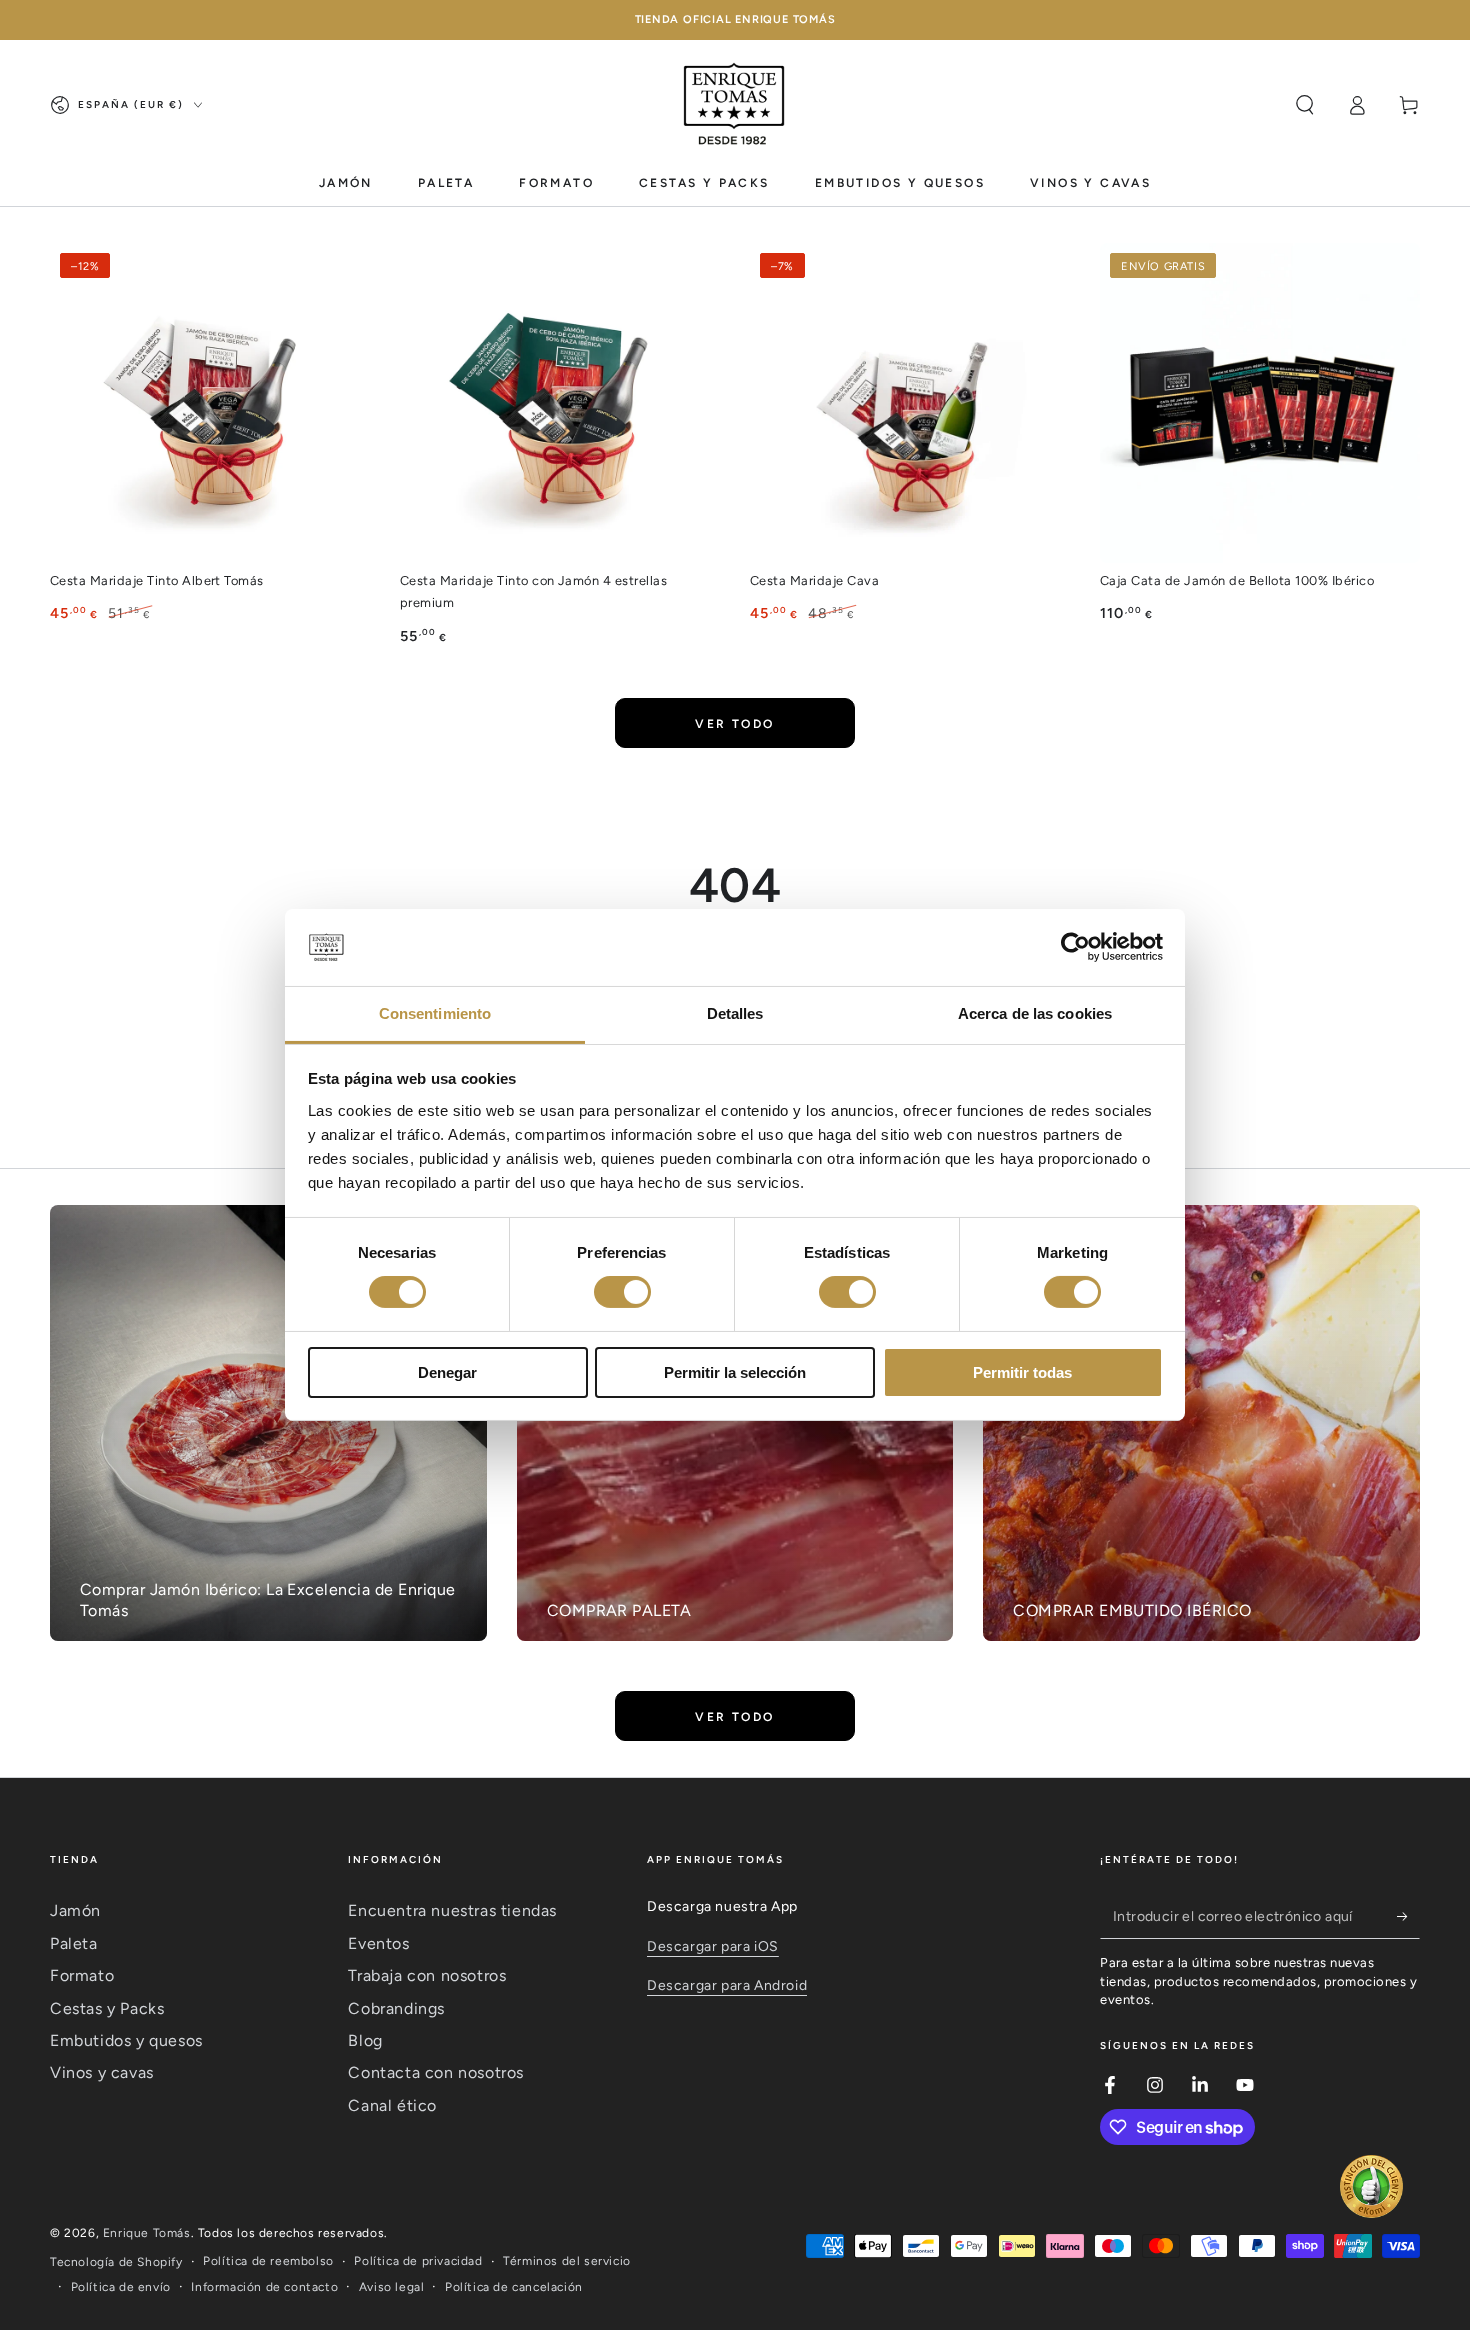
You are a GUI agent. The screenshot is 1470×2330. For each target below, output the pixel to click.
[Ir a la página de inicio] (734, 105)
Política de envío (121, 2287)
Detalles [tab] (735, 1013)
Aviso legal (392, 2287)
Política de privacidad (418, 2261)
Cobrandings (396, 2008)
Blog (365, 2040)
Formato (82, 1975)
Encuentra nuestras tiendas (452, 1910)
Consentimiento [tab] (435, 1013)
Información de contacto (264, 2287)
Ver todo (734, 724)
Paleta (74, 1943)
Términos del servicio (567, 2261)
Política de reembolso (268, 2261)
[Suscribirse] (1408, 1916)
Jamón (75, 1910)
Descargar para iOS (713, 1946)
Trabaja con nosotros (427, 1975)
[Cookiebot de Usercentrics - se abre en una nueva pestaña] (1075, 947)
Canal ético (392, 2105)
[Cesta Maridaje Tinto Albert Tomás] (210, 403)
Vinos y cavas (102, 2072)
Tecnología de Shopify (116, 2262)
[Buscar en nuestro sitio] (1305, 105)
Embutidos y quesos (126, 2040)
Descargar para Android (727, 1985)
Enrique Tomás (147, 2233)
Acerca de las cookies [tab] (1035, 1013)
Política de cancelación (514, 2287)
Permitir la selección (735, 1372)
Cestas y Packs (107, 2008)
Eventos (378, 1943)
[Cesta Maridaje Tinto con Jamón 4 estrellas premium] (560, 403)
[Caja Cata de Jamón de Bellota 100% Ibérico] (1260, 403)
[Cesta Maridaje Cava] (910, 403)
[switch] (622, 1292)
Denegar (447, 1372)
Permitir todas (1022, 1372)
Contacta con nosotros (436, 2072)
